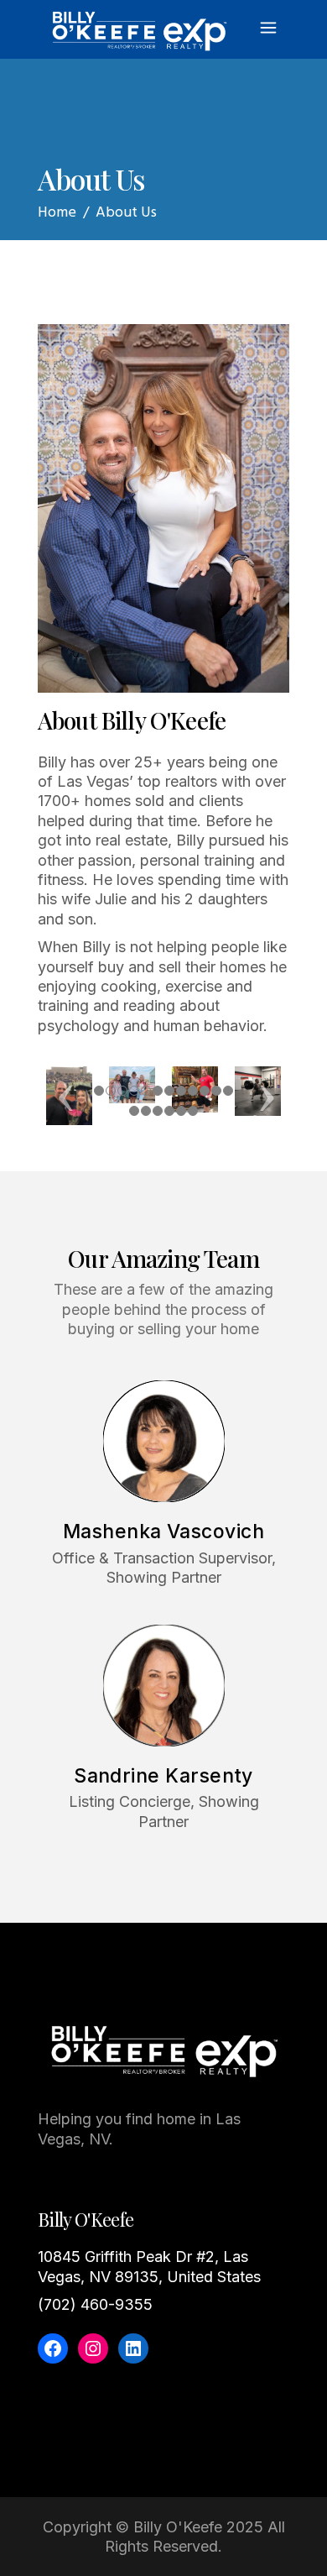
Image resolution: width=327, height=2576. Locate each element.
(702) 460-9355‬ (95, 2304)
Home (57, 213)
